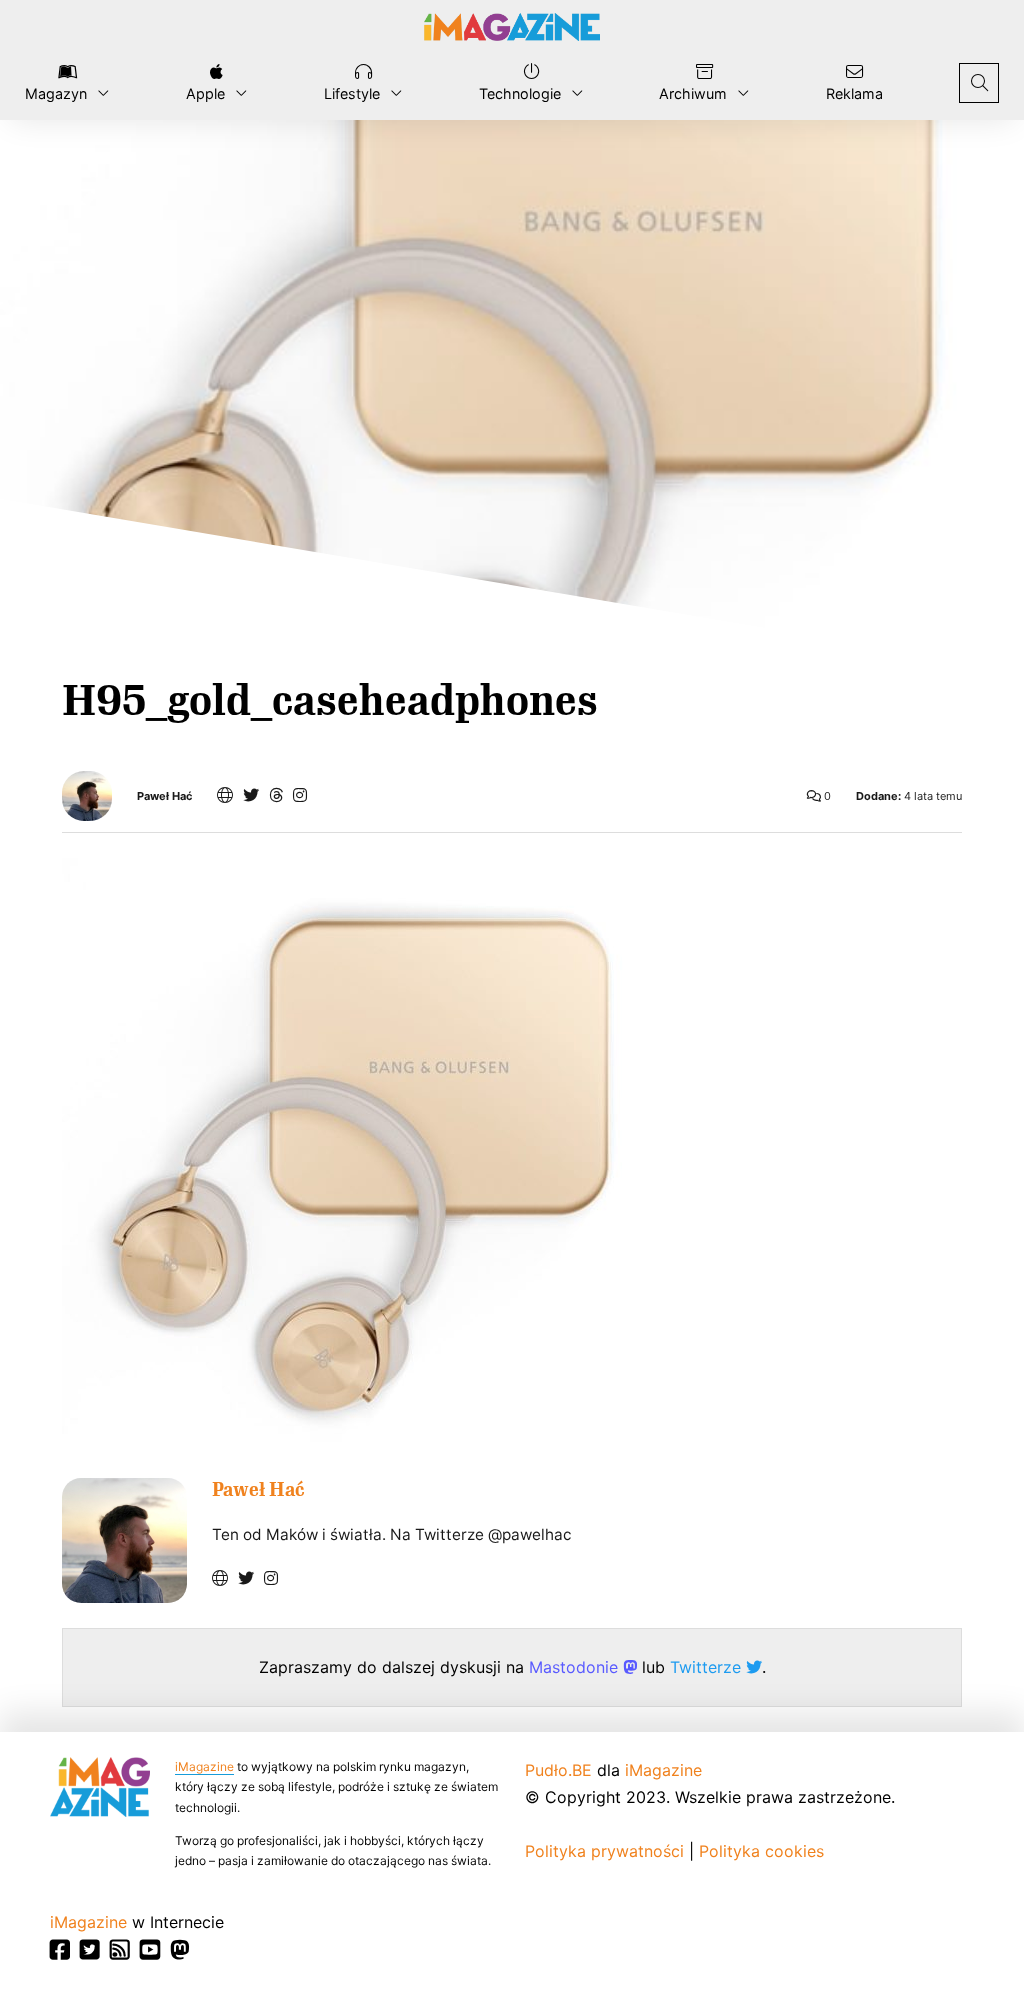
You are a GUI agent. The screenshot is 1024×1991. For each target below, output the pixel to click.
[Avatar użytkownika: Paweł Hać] (124, 1540)
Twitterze (708, 1667)
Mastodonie (576, 1667)
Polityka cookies (761, 1851)
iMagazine (204, 1766)
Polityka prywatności (604, 1851)
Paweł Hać (164, 796)
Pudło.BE (558, 1770)
